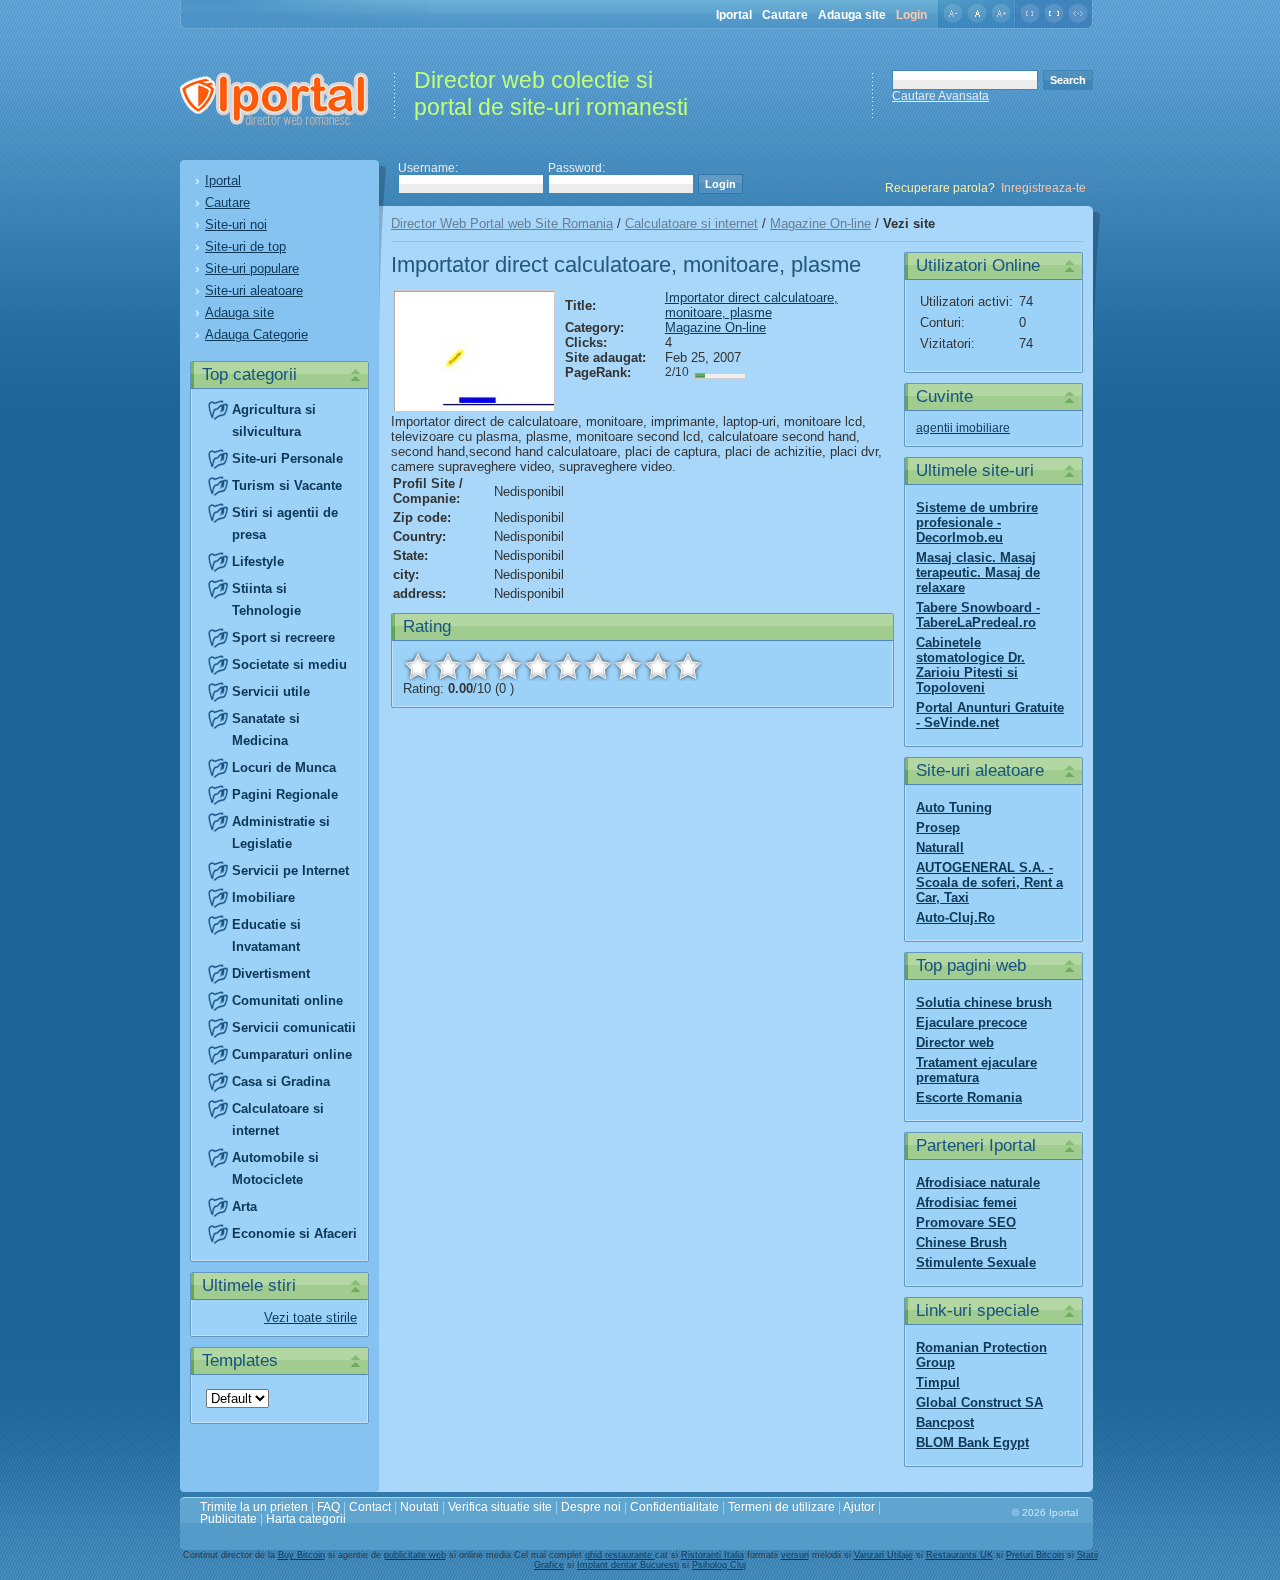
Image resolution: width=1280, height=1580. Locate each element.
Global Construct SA (979, 1402)
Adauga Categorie (256, 334)
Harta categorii (306, 1519)
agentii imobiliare (963, 428)
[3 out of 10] (478, 666)
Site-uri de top (245, 246)
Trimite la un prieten (254, 1507)
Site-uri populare (252, 268)
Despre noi (591, 1507)
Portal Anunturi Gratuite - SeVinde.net (990, 715)
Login (911, 15)
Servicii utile (271, 691)
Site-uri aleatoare (254, 290)
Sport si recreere (283, 637)
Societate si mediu (289, 664)
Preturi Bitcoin (1035, 1555)
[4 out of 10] (508, 666)
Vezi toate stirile (310, 1317)
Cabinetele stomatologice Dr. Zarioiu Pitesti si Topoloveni (970, 665)
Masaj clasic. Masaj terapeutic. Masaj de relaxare (978, 572)
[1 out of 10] (418, 666)
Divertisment (271, 973)
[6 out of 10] (568, 666)
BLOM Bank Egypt (972, 1442)
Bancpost (945, 1422)
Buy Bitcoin (301, 1555)
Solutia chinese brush (984, 1002)
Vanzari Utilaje (883, 1555)
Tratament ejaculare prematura (976, 1070)
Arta (244, 1206)
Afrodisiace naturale (978, 1182)
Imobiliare (263, 897)
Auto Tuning (954, 807)
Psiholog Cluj (719, 1565)
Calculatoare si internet (691, 223)
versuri (795, 1555)
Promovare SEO (966, 1222)
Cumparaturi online (292, 1054)
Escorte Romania (969, 1097)
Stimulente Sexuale (976, 1262)
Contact (370, 1507)
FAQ (328, 1507)
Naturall (940, 847)
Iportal (734, 15)
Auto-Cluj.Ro (955, 917)
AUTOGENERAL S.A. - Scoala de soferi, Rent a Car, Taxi (989, 882)
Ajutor (859, 1507)
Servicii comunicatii (294, 1027)
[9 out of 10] (658, 666)
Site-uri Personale (287, 458)
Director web (955, 1042)
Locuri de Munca (284, 767)
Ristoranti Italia (712, 1555)
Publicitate (228, 1519)
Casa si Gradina (281, 1081)
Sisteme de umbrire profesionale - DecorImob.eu (977, 522)
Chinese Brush (961, 1242)
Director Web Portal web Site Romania (502, 223)
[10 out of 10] (688, 666)
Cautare (785, 15)
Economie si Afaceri (294, 1233)
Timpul (938, 1382)
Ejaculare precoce (971, 1022)
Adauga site (852, 15)
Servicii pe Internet (290, 870)
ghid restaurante (620, 1555)
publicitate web (415, 1555)
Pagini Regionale (285, 794)
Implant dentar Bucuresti (628, 1565)
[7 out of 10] (598, 666)
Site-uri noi (236, 224)
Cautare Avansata (940, 96)
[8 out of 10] (628, 666)
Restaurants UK (959, 1555)
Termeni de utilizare (781, 1507)
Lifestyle (258, 561)
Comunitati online (287, 1000)
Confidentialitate (674, 1507)
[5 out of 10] (538, 666)
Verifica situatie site (500, 1507)
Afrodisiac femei (966, 1202)
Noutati (419, 1507)
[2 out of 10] (448, 666)
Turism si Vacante (287, 485)
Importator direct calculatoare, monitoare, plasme (751, 305)
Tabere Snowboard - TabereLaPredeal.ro (978, 615)
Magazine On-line (820, 223)
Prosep (938, 827)
